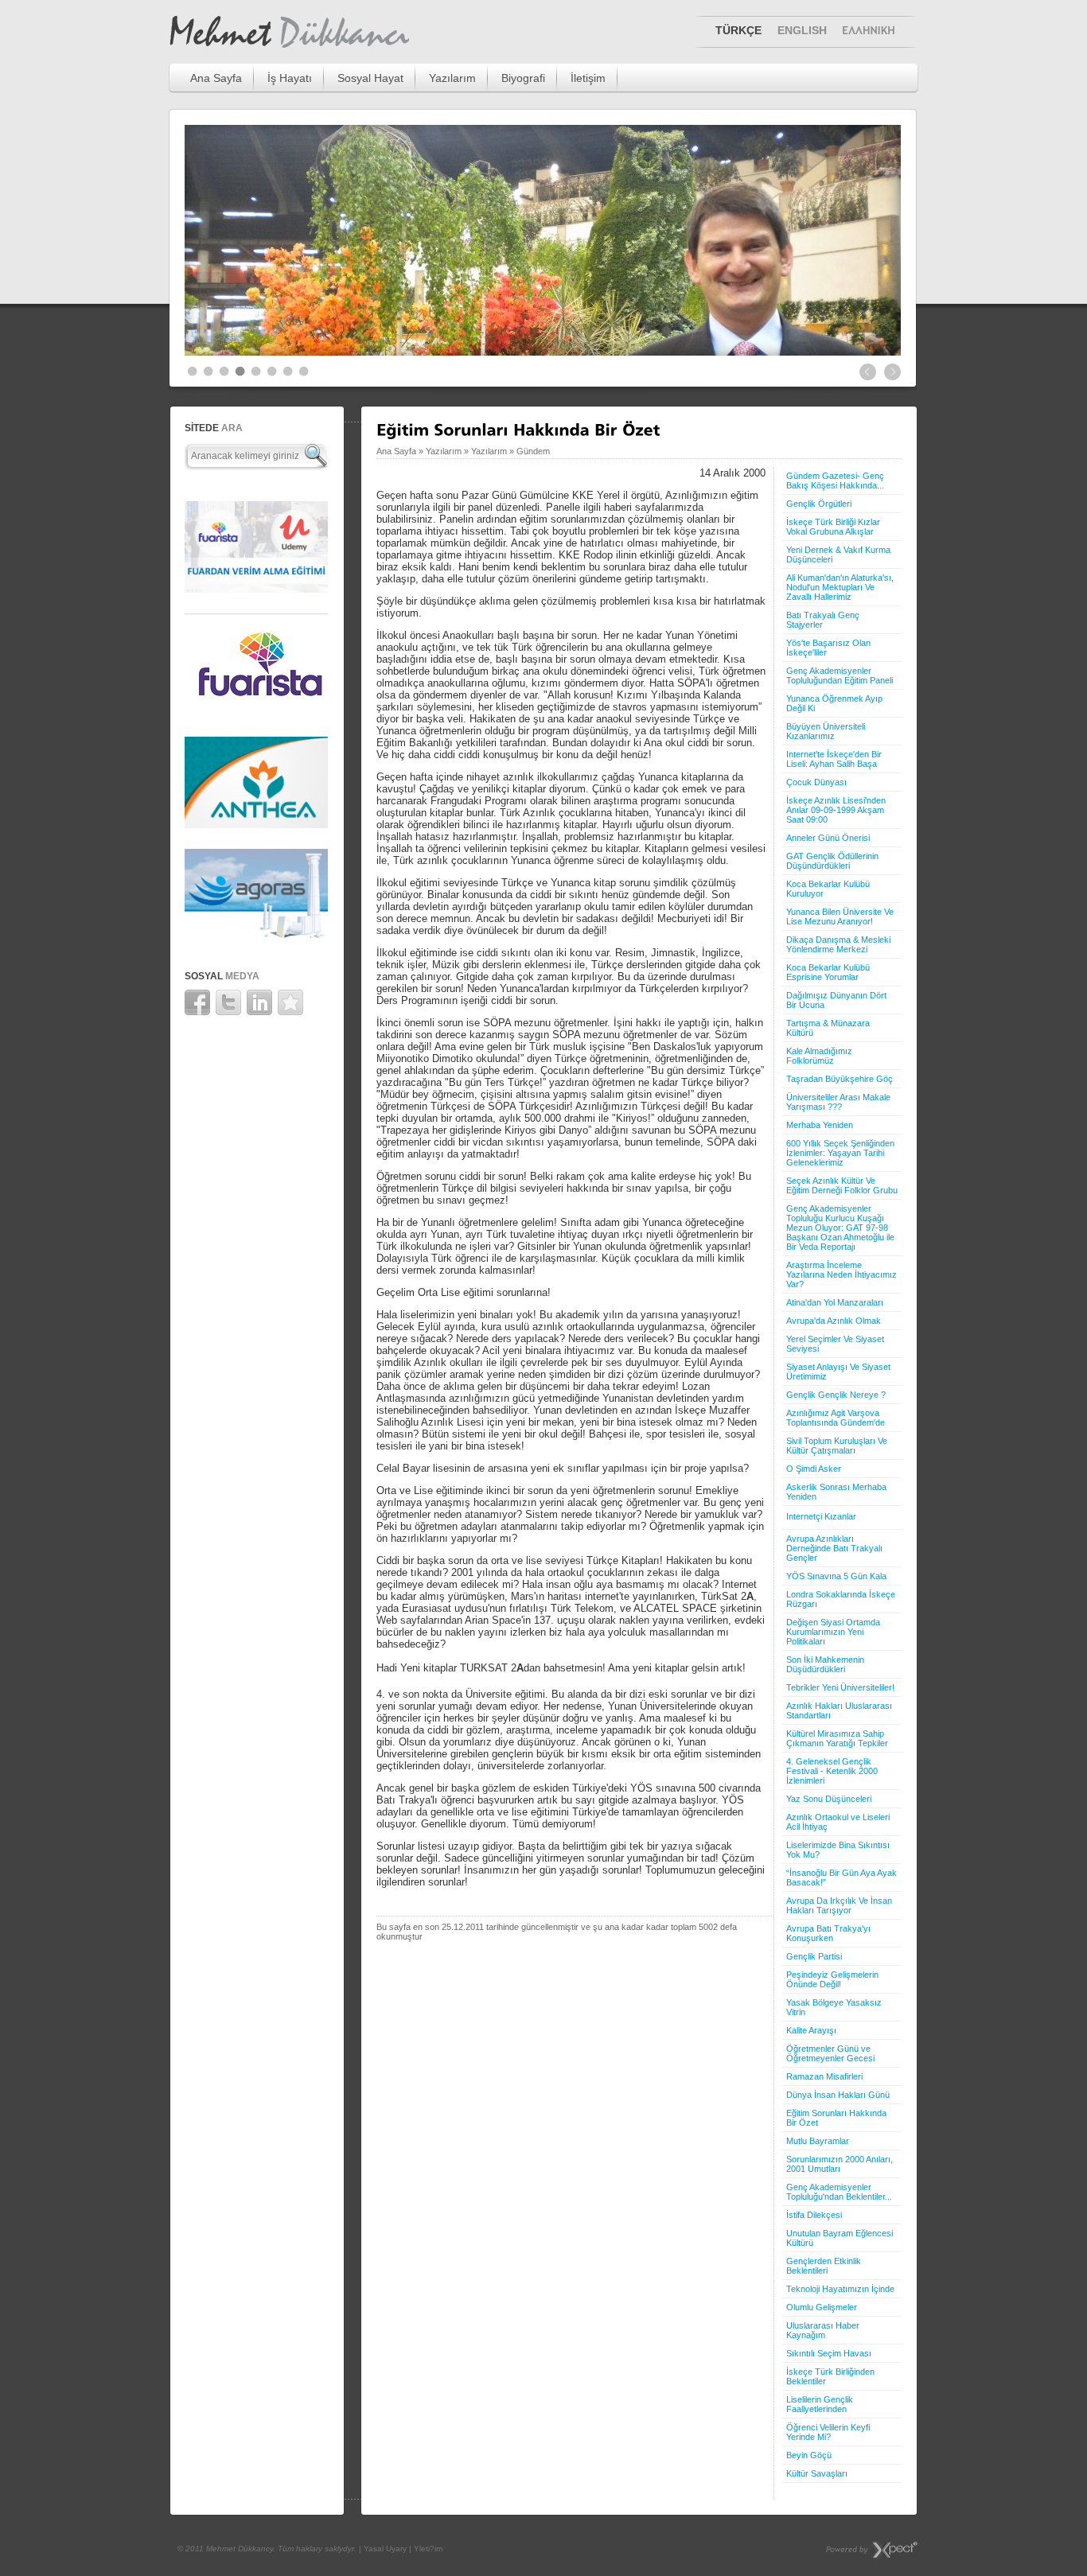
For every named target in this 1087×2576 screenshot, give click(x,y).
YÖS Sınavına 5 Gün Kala (836, 1576)
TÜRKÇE (738, 30)
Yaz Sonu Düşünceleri (829, 1799)
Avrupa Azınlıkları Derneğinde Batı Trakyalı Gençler (834, 1548)
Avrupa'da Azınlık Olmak (834, 1321)
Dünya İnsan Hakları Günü (838, 2095)
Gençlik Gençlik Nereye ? (836, 1395)
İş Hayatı (290, 78)
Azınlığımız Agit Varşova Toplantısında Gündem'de (836, 1418)
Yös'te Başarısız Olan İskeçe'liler (828, 648)
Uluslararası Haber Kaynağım (823, 2330)
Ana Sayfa (216, 78)
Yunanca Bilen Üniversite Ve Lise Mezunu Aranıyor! (840, 916)
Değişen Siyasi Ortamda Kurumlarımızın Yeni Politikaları (833, 1632)
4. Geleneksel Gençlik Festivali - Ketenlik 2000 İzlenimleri (832, 1771)
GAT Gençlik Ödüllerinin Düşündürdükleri (832, 861)
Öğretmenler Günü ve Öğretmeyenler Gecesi (830, 2053)
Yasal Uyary (385, 2549)
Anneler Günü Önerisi (828, 838)
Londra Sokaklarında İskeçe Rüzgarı (841, 1599)
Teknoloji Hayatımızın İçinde (840, 2289)
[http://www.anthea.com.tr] (256, 824)
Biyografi (523, 78)
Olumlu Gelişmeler (822, 2307)
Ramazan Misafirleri (824, 2076)
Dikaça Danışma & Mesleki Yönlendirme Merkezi (838, 944)
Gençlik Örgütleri (819, 504)
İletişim (588, 78)
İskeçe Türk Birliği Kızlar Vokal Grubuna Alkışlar (833, 527)
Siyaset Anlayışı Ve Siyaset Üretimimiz (838, 1372)
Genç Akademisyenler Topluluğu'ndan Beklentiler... (839, 2192)
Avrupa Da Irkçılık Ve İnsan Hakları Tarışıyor (839, 1905)
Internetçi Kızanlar (821, 1516)
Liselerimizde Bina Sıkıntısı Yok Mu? (838, 1850)
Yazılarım (452, 78)
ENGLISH (802, 30)
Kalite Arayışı (811, 2030)
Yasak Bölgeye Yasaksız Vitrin (834, 2007)
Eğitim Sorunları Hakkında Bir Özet (836, 2118)
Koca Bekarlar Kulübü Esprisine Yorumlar (828, 972)
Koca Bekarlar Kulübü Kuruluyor (828, 889)
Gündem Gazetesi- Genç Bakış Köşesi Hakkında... (835, 481)
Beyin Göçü (809, 2455)
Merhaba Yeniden (820, 1125)
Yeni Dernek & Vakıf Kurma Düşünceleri (838, 555)
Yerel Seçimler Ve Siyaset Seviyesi (835, 1344)
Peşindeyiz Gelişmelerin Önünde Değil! (832, 1979)
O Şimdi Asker (814, 1469)
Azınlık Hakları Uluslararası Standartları (839, 1710)
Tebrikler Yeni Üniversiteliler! (840, 1687)
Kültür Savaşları (817, 2473)
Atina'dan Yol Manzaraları (835, 1302)
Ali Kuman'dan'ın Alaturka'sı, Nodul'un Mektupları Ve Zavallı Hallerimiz (840, 587)
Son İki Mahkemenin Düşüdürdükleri (825, 1664)
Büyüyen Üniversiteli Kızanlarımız (826, 731)
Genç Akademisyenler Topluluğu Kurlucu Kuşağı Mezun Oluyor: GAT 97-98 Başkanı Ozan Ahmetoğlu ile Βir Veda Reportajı (840, 1228)
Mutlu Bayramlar (818, 2141)
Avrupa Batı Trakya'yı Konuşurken (828, 1933)
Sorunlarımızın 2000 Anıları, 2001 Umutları (840, 2164)
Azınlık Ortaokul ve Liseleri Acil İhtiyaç (838, 1822)
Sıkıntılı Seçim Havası (829, 2353)
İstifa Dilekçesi (814, 2215)
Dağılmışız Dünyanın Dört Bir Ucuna (836, 1000)
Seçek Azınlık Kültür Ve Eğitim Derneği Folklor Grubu (842, 1185)
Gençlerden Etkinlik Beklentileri (824, 2266)
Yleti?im (428, 2549)
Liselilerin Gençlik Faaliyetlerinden (820, 2404)
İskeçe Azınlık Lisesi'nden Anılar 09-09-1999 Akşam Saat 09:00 (836, 810)
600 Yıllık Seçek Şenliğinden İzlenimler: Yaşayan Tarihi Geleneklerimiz (840, 1153)
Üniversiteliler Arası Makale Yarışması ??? (838, 1102)
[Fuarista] (256, 706)
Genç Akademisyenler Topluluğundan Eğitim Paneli (840, 675)
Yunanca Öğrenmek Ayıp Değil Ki (834, 703)
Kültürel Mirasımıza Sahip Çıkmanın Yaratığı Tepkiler (837, 1738)
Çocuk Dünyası (816, 782)
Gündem (533, 451)
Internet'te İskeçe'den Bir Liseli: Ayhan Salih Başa (834, 759)
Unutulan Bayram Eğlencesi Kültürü (840, 2238)
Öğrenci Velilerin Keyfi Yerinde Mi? (828, 2432)
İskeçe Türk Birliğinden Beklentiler (830, 2376)
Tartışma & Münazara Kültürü (828, 1028)
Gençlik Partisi (814, 1956)
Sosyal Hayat (370, 78)
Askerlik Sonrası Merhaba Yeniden (836, 1492)
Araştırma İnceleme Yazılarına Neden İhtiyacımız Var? (842, 1274)
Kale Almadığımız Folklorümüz (819, 1056)
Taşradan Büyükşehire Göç (840, 1079)
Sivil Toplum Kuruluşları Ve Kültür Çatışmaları (837, 1446)
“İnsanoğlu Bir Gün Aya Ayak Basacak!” (842, 1878)
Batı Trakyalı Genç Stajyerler (823, 620)
